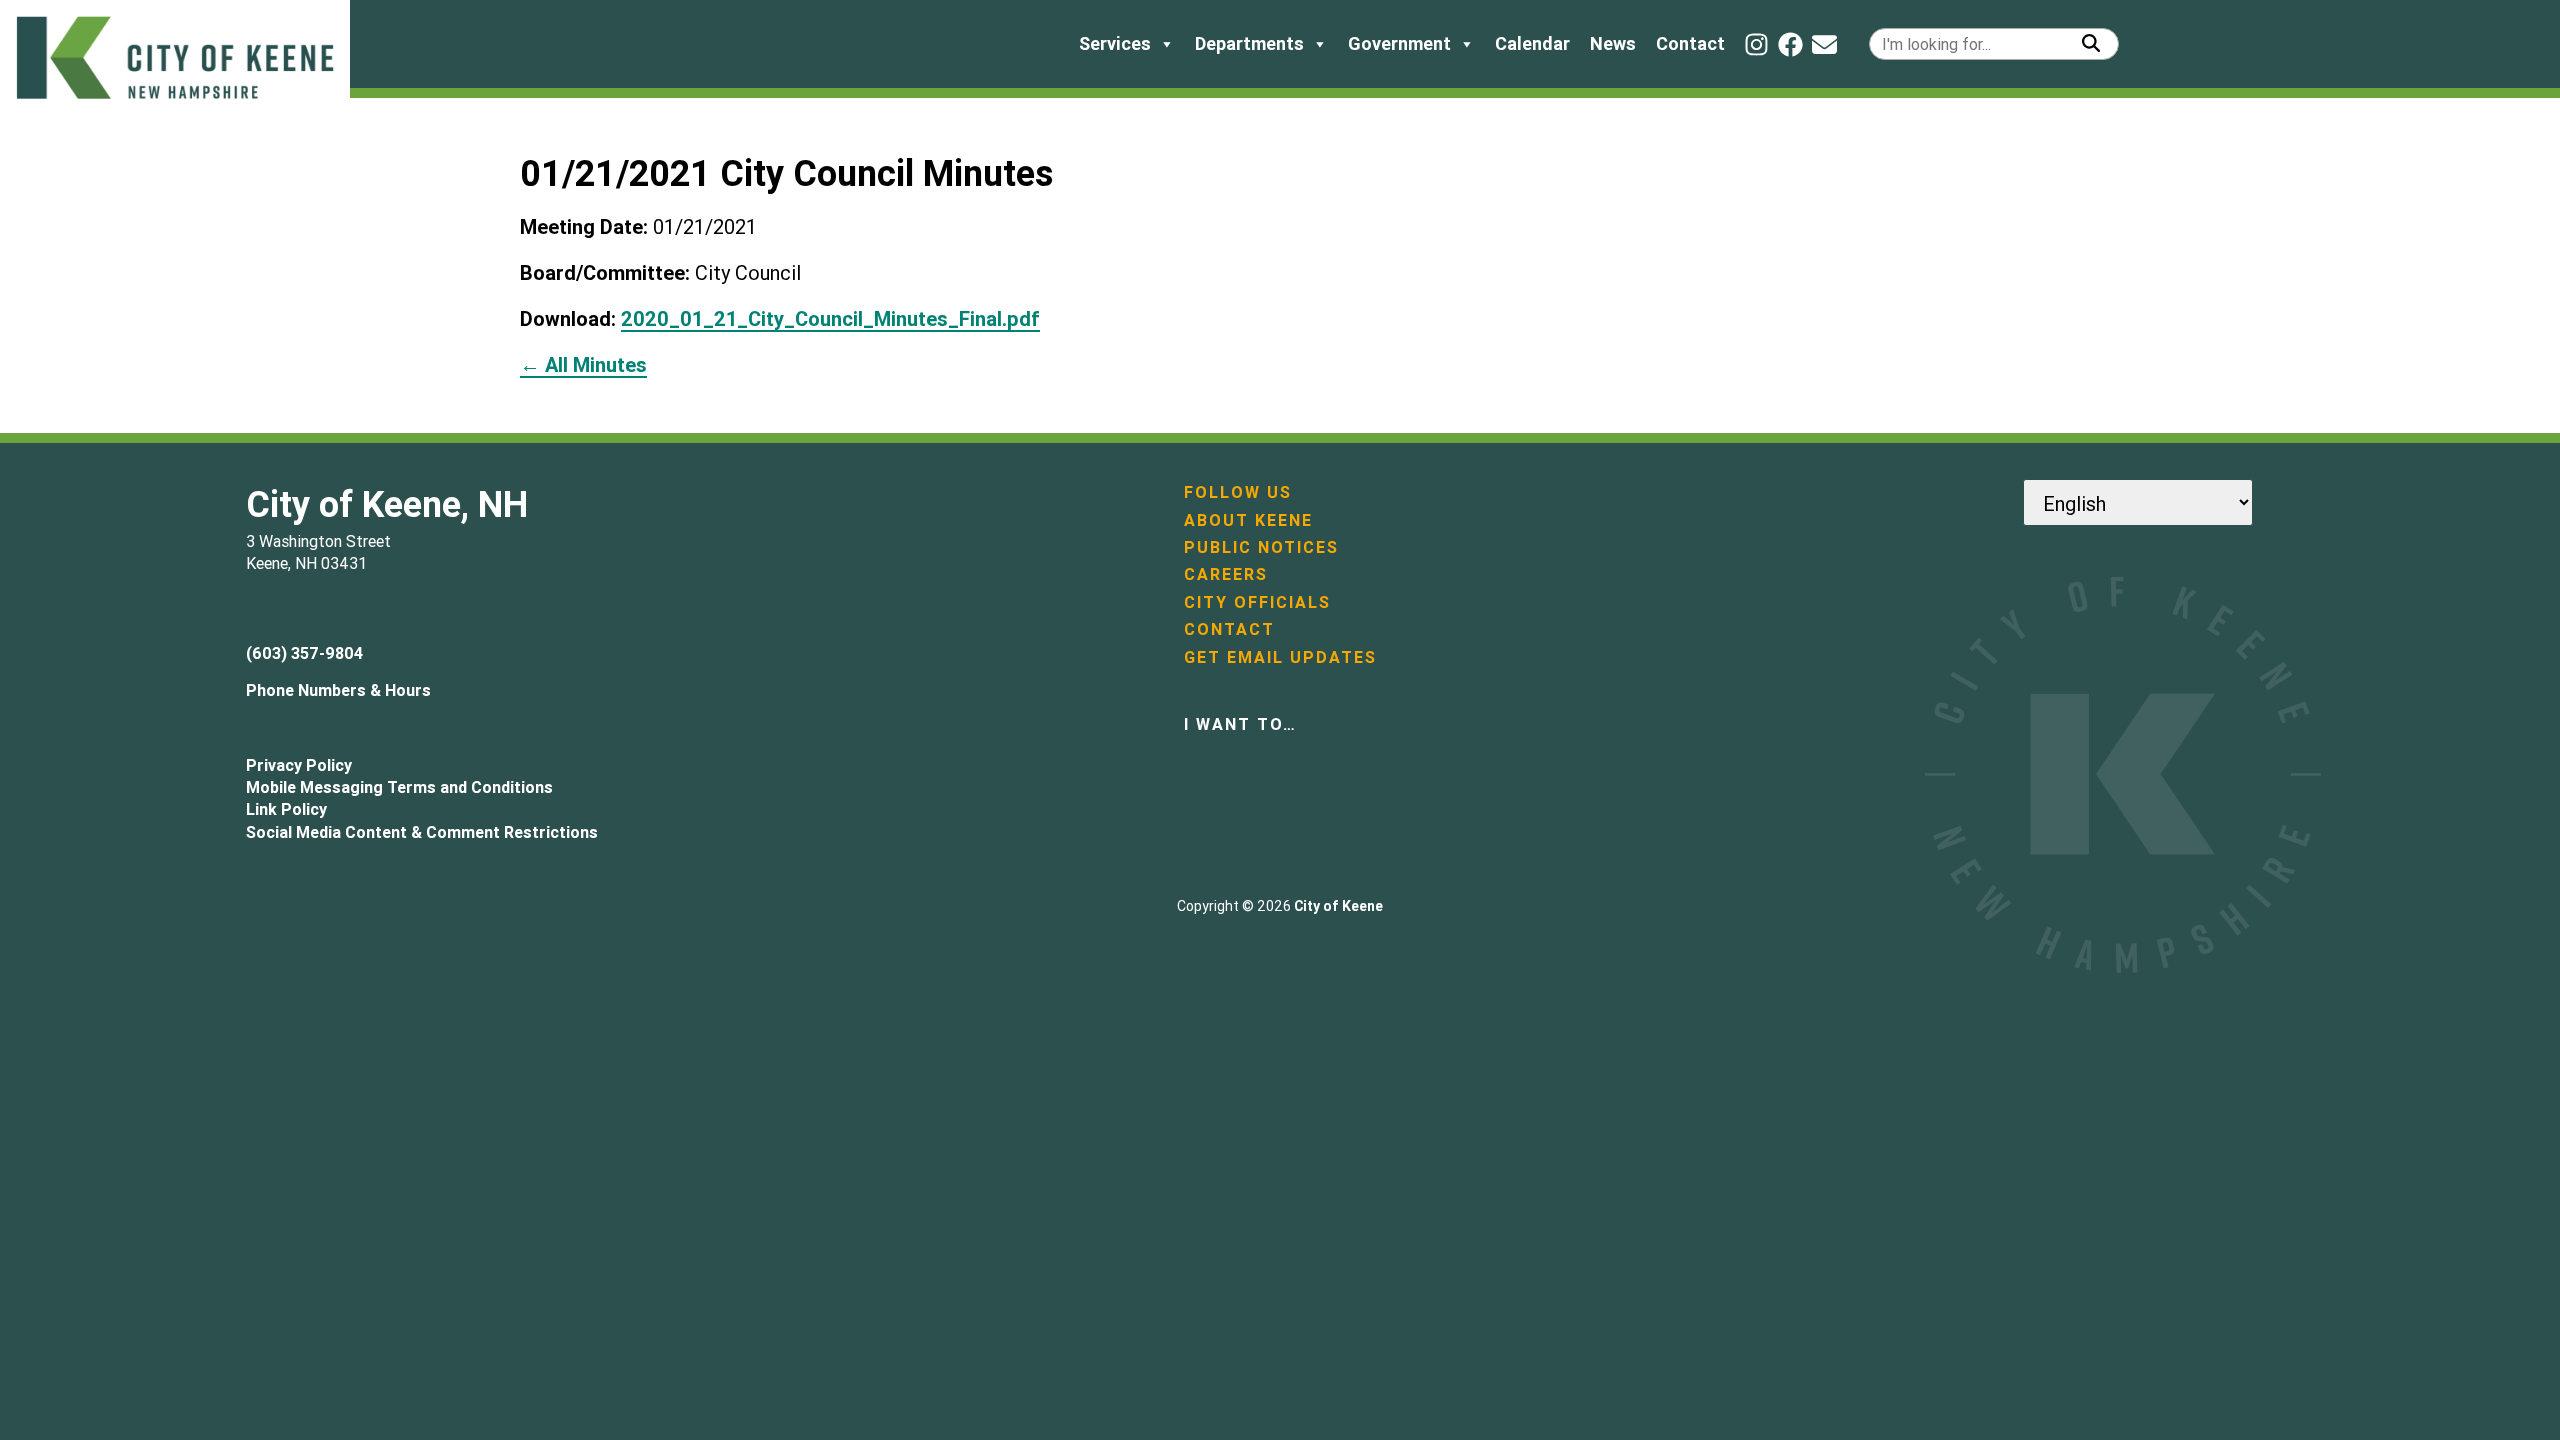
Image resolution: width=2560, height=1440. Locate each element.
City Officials (1257, 602)
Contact (1690, 43)
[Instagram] (1756, 44)
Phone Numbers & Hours (338, 690)
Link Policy (286, 809)
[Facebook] (1790, 44)
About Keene (1248, 520)
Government (1399, 43)
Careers (1226, 574)
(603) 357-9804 (304, 653)
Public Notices (1261, 547)
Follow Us (1238, 492)
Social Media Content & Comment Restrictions (422, 832)
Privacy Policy (299, 765)
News (1613, 43)
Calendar (1532, 43)
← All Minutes (583, 364)
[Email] (1824, 44)
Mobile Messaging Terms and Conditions (399, 787)
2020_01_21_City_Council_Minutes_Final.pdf (830, 318)
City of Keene (1338, 906)
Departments (1249, 43)
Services (1115, 43)
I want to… (1240, 724)
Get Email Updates (1280, 657)
